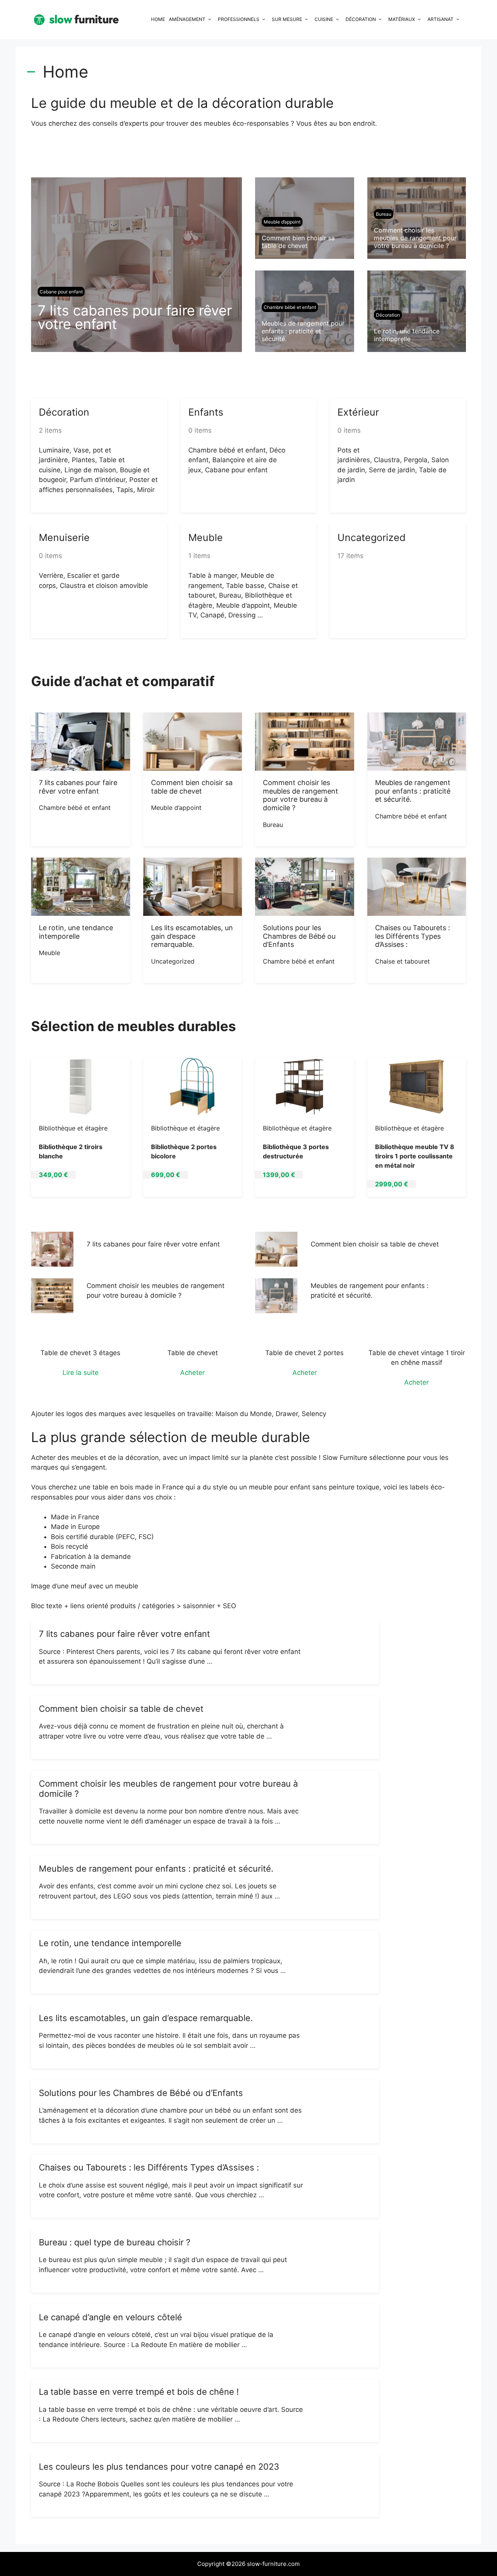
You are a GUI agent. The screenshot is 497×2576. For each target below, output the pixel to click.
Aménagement (187, 19)
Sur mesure (287, 19)
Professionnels (239, 19)
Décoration (361, 19)
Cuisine (324, 19)
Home (158, 19)
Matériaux (402, 19)
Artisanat (441, 19)
